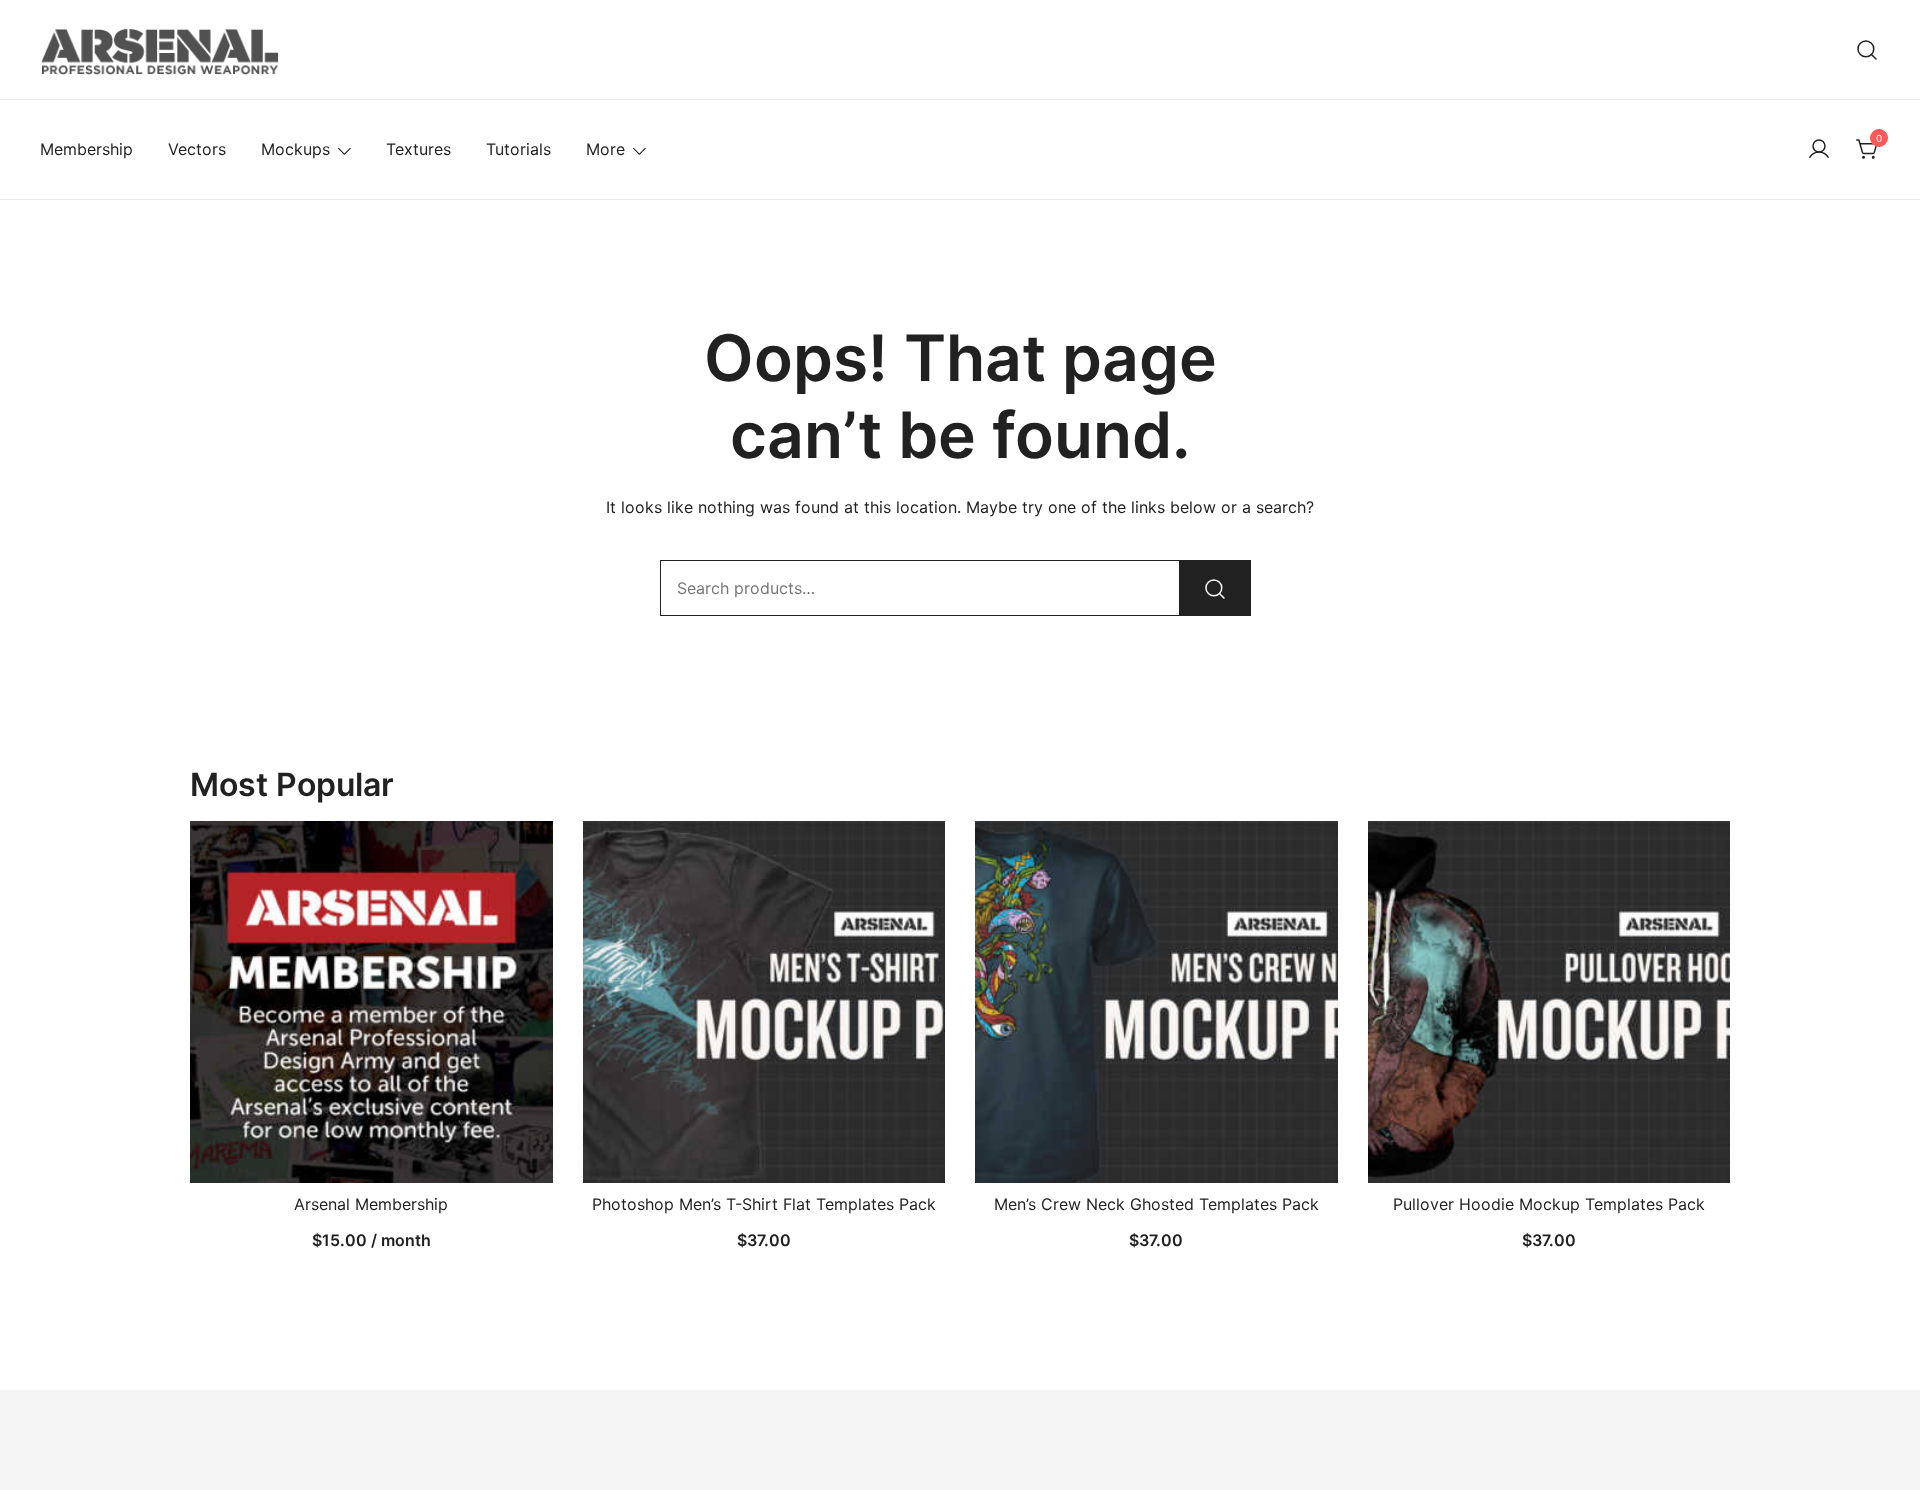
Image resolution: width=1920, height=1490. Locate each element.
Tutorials (518, 149)
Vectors (197, 149)
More (605, 149)
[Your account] (1819, 150)
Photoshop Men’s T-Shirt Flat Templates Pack (764, 1204)
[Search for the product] (1215, 588)
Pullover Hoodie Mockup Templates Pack (1549, 1204)
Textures (418, 149)
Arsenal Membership (371, 1204)
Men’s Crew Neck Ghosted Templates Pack (1156, 1204)
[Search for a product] (1867, 49)
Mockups (295, 149)
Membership (86, 149)
